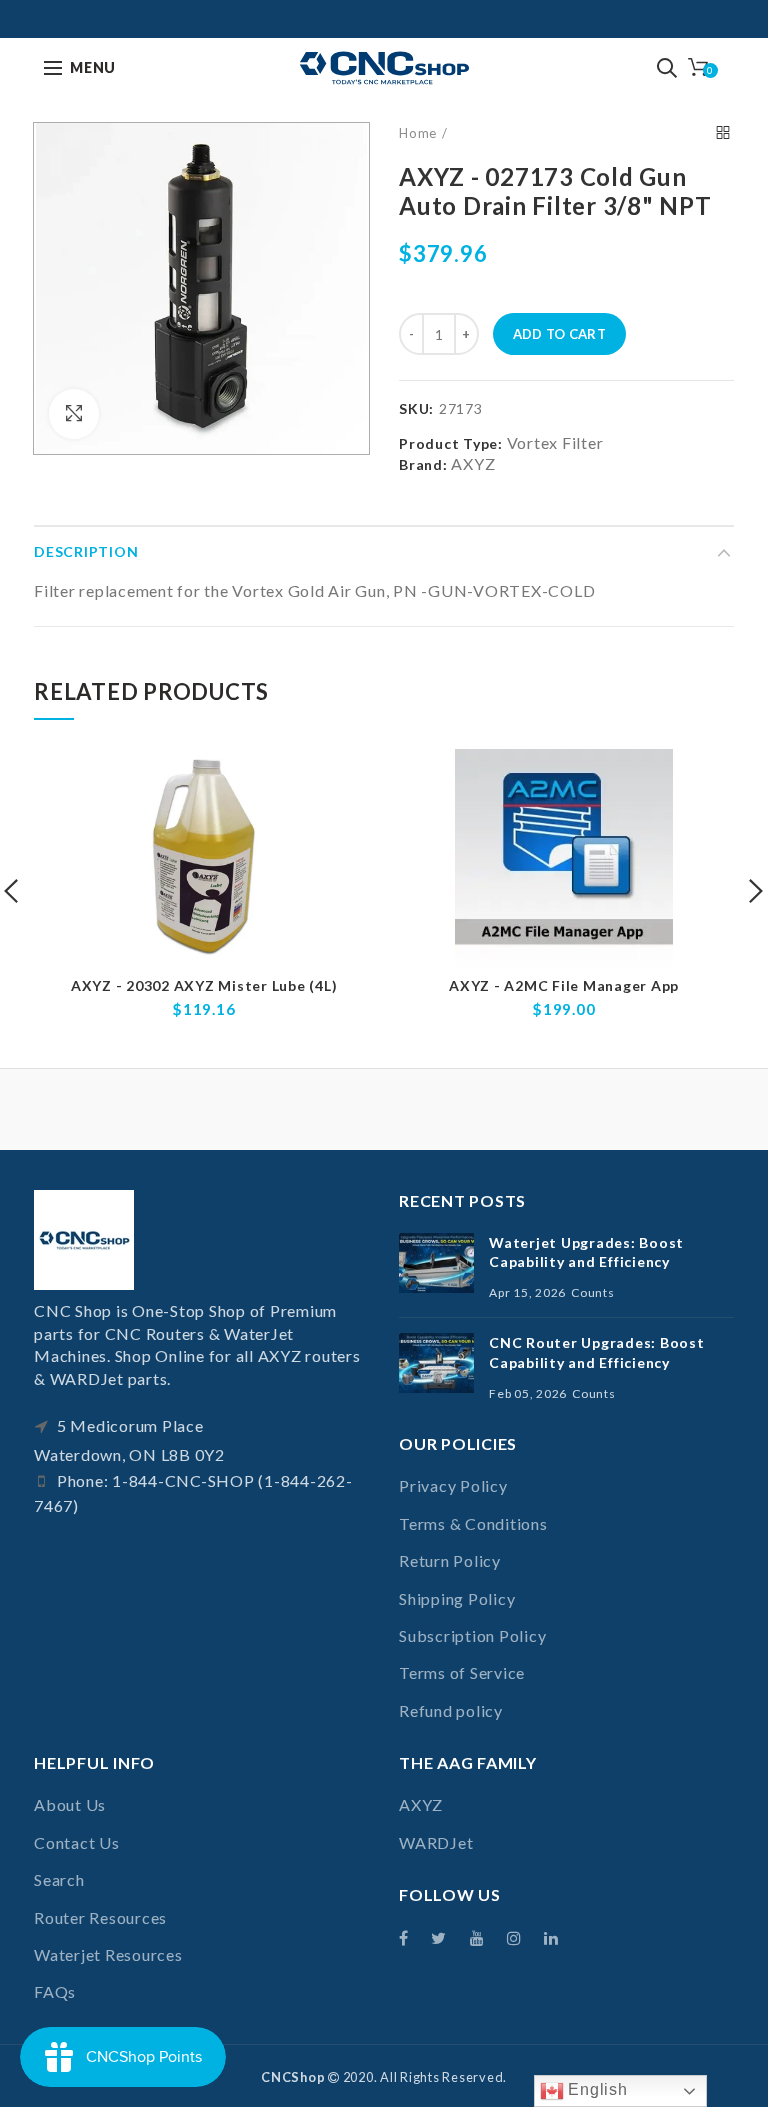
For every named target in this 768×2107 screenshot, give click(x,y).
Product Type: (451, 444)
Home (418, 133)
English (596, 2089)
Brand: (423, 464)
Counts (593, 1292)
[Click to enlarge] (74, 414)
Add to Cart (559, 334)
